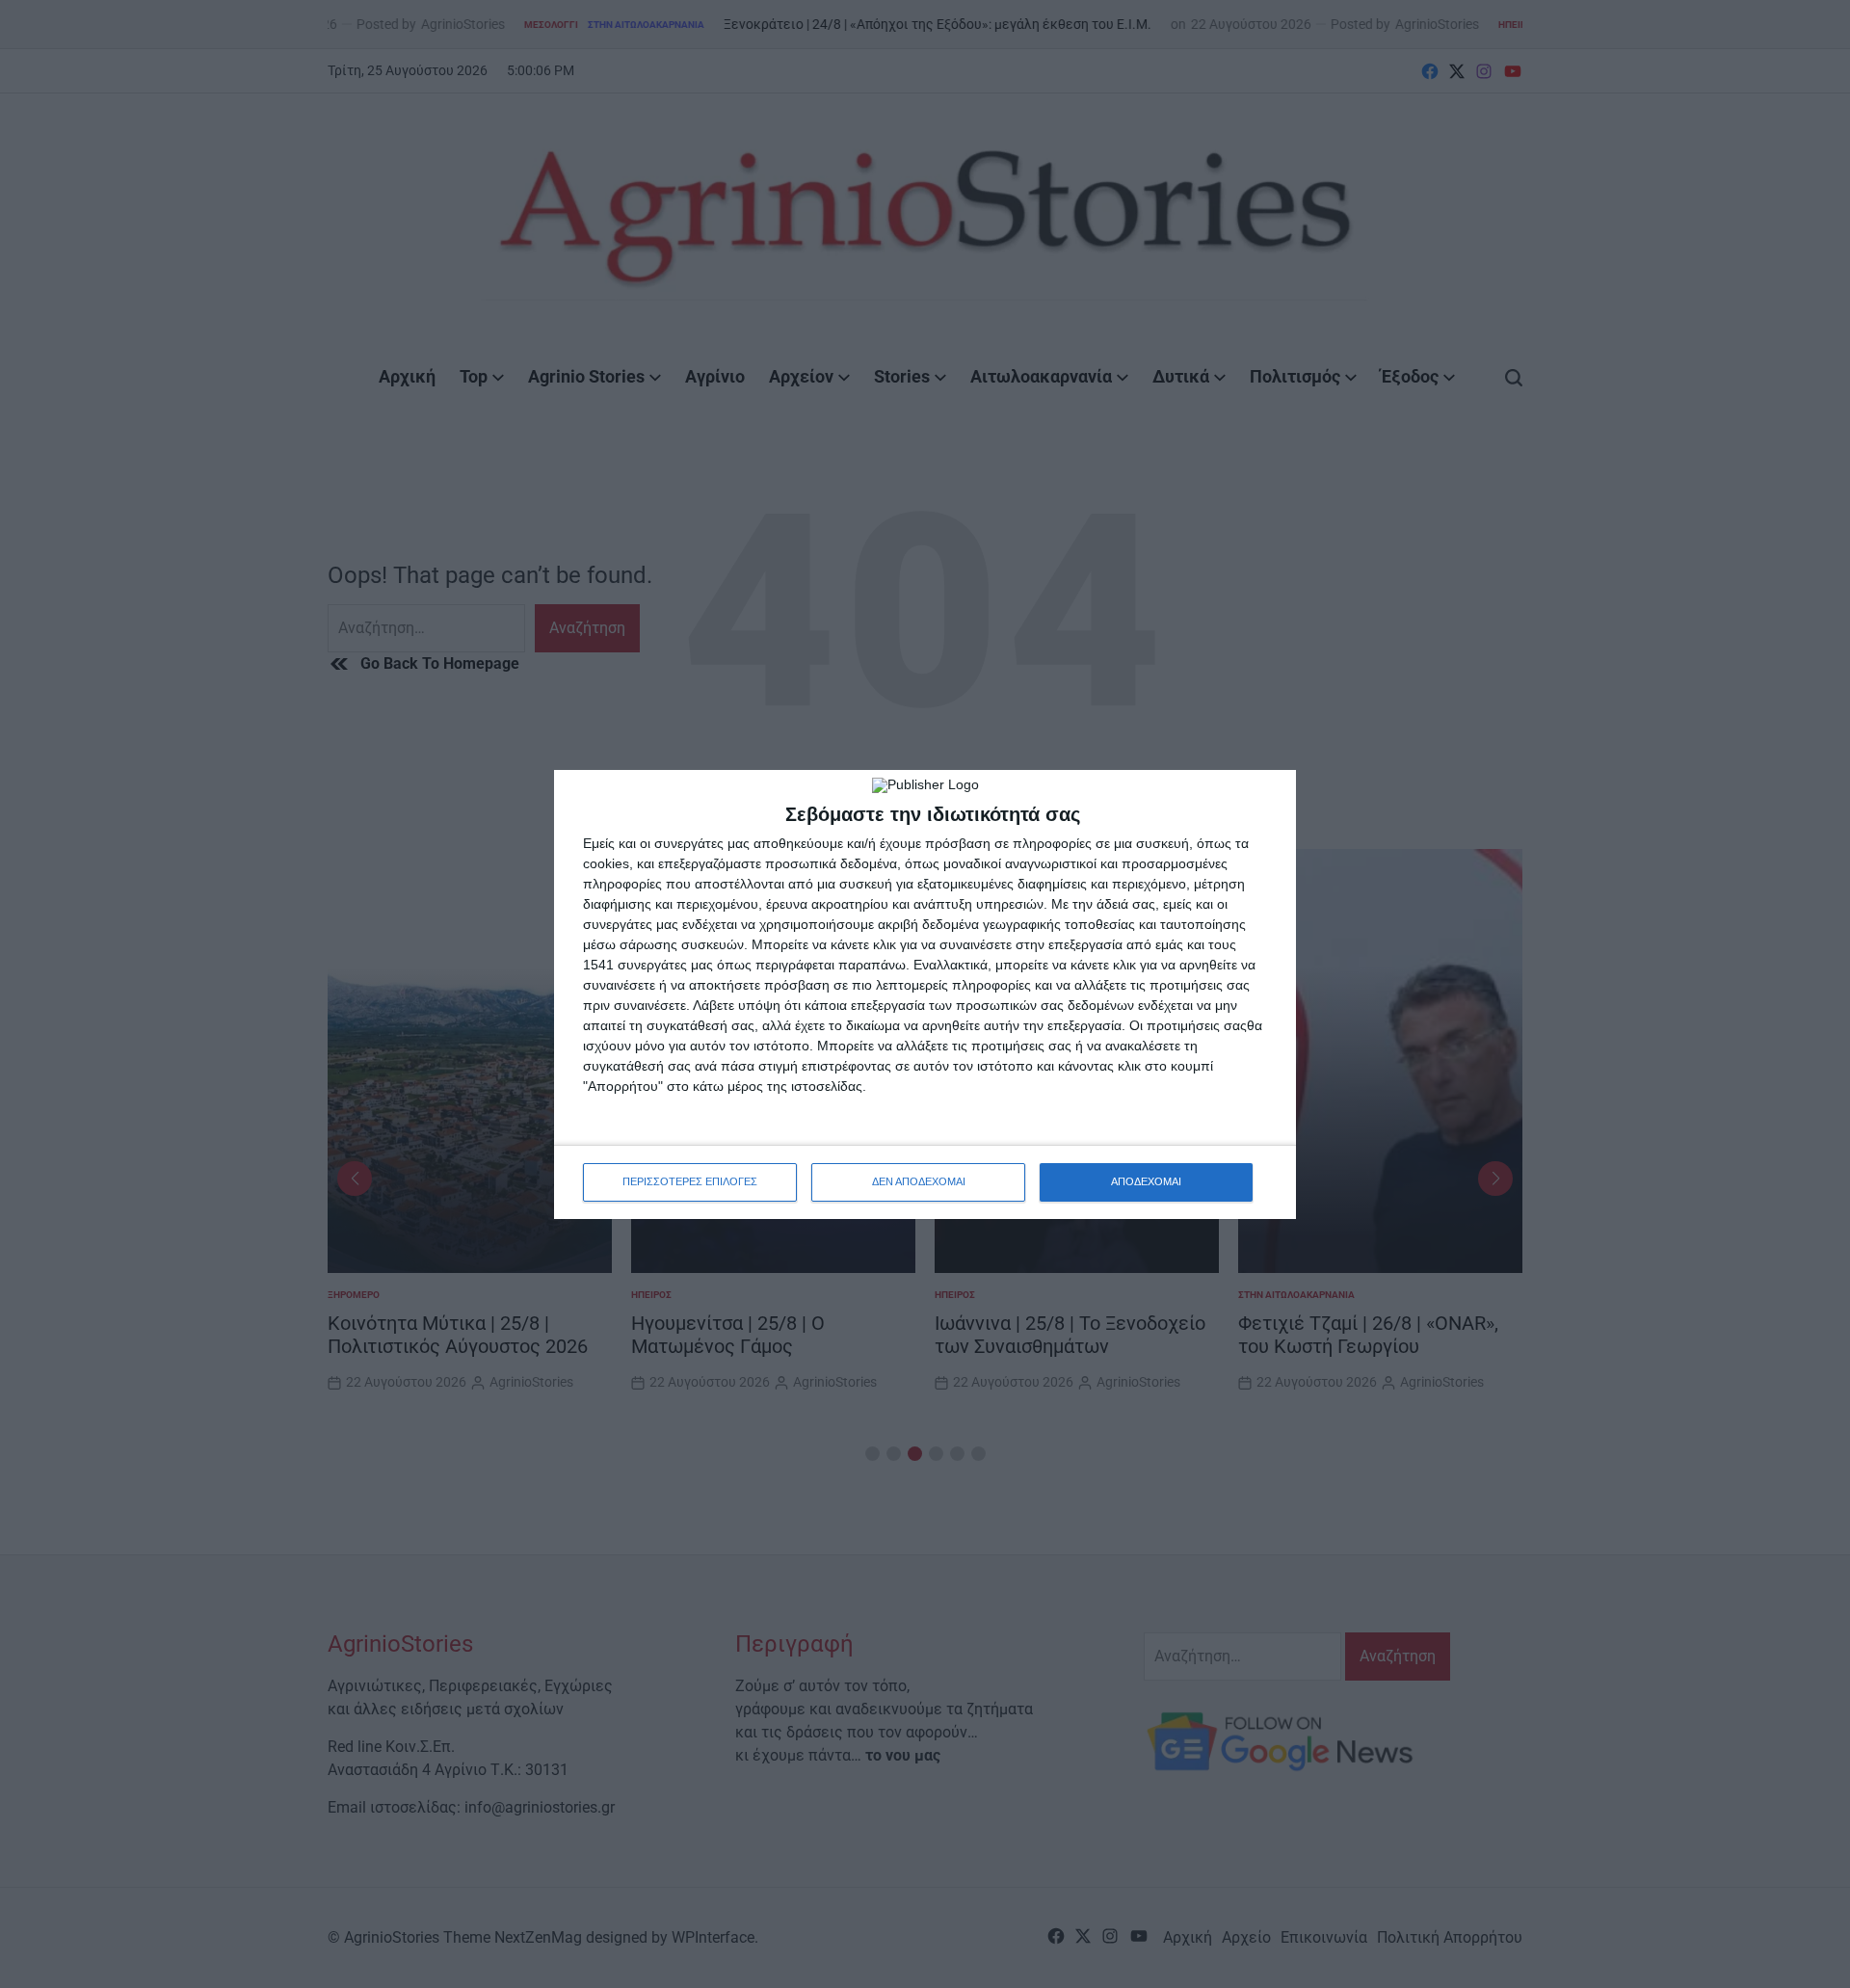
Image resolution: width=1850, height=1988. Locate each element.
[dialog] (925, 994)
